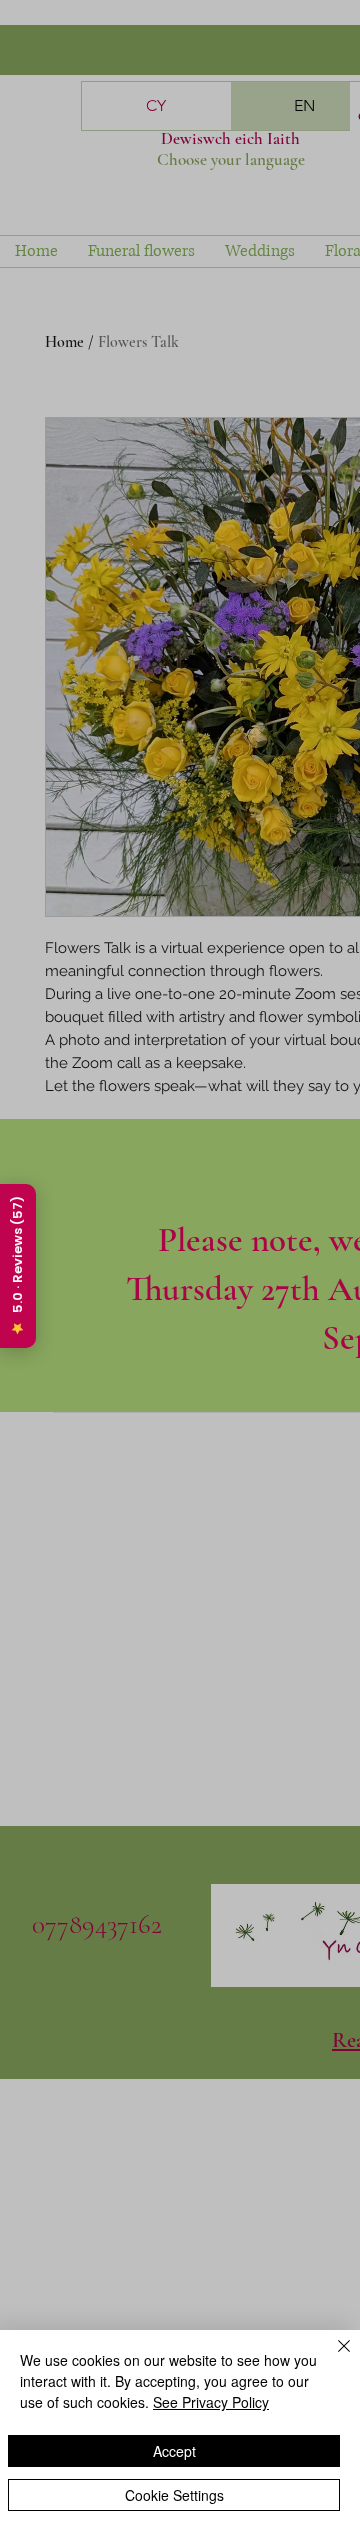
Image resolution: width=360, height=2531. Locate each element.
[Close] (332, 2358)
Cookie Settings (174, 2495)
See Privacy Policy (211, 2402)
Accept (174, 2451)
